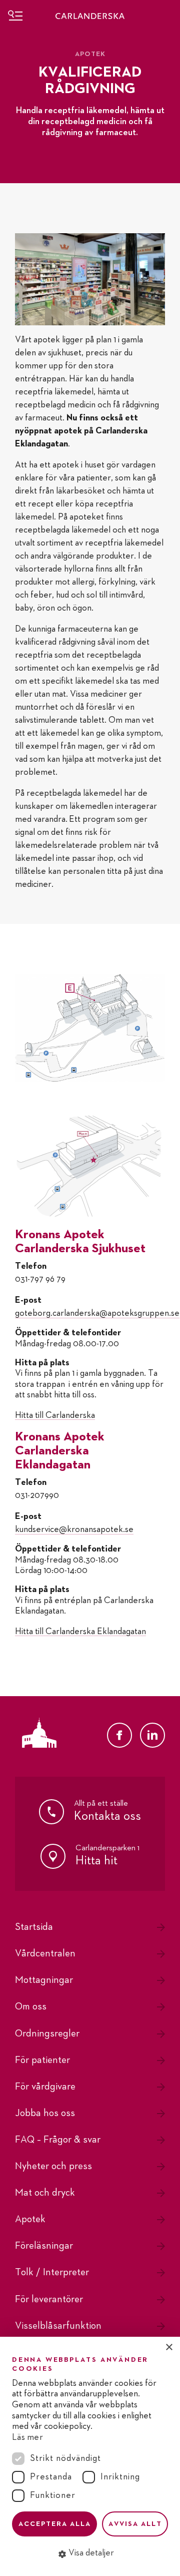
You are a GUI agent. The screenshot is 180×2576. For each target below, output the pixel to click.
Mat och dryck (45, 2193)
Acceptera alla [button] (55, 2524)
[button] (90, 2553)
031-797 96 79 (40, 1279)
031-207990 (37, 1495)
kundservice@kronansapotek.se (74, 1529)
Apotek (30, 2219)
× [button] (169, 2348)
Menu (15, 15)
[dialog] (90, 2456)
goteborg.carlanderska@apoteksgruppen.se (97, 1313)
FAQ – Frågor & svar (58, 2140)
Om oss (31, 2006)
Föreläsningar (44, 2246)
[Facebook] (119, 1735)
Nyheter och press (53, 2166)
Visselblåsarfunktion (58, 2326)
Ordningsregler (47, 2033)
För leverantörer (49, 2299)
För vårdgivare (45, 2087)
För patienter (42, 2060)
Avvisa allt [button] (135, 2524)
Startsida (34, 1927)
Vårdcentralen (45, 1953)
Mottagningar (44, 1980)
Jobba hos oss (45, 2113)
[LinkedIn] (152, 1735)
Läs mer (27, 2437)
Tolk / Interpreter (52, 2272)
